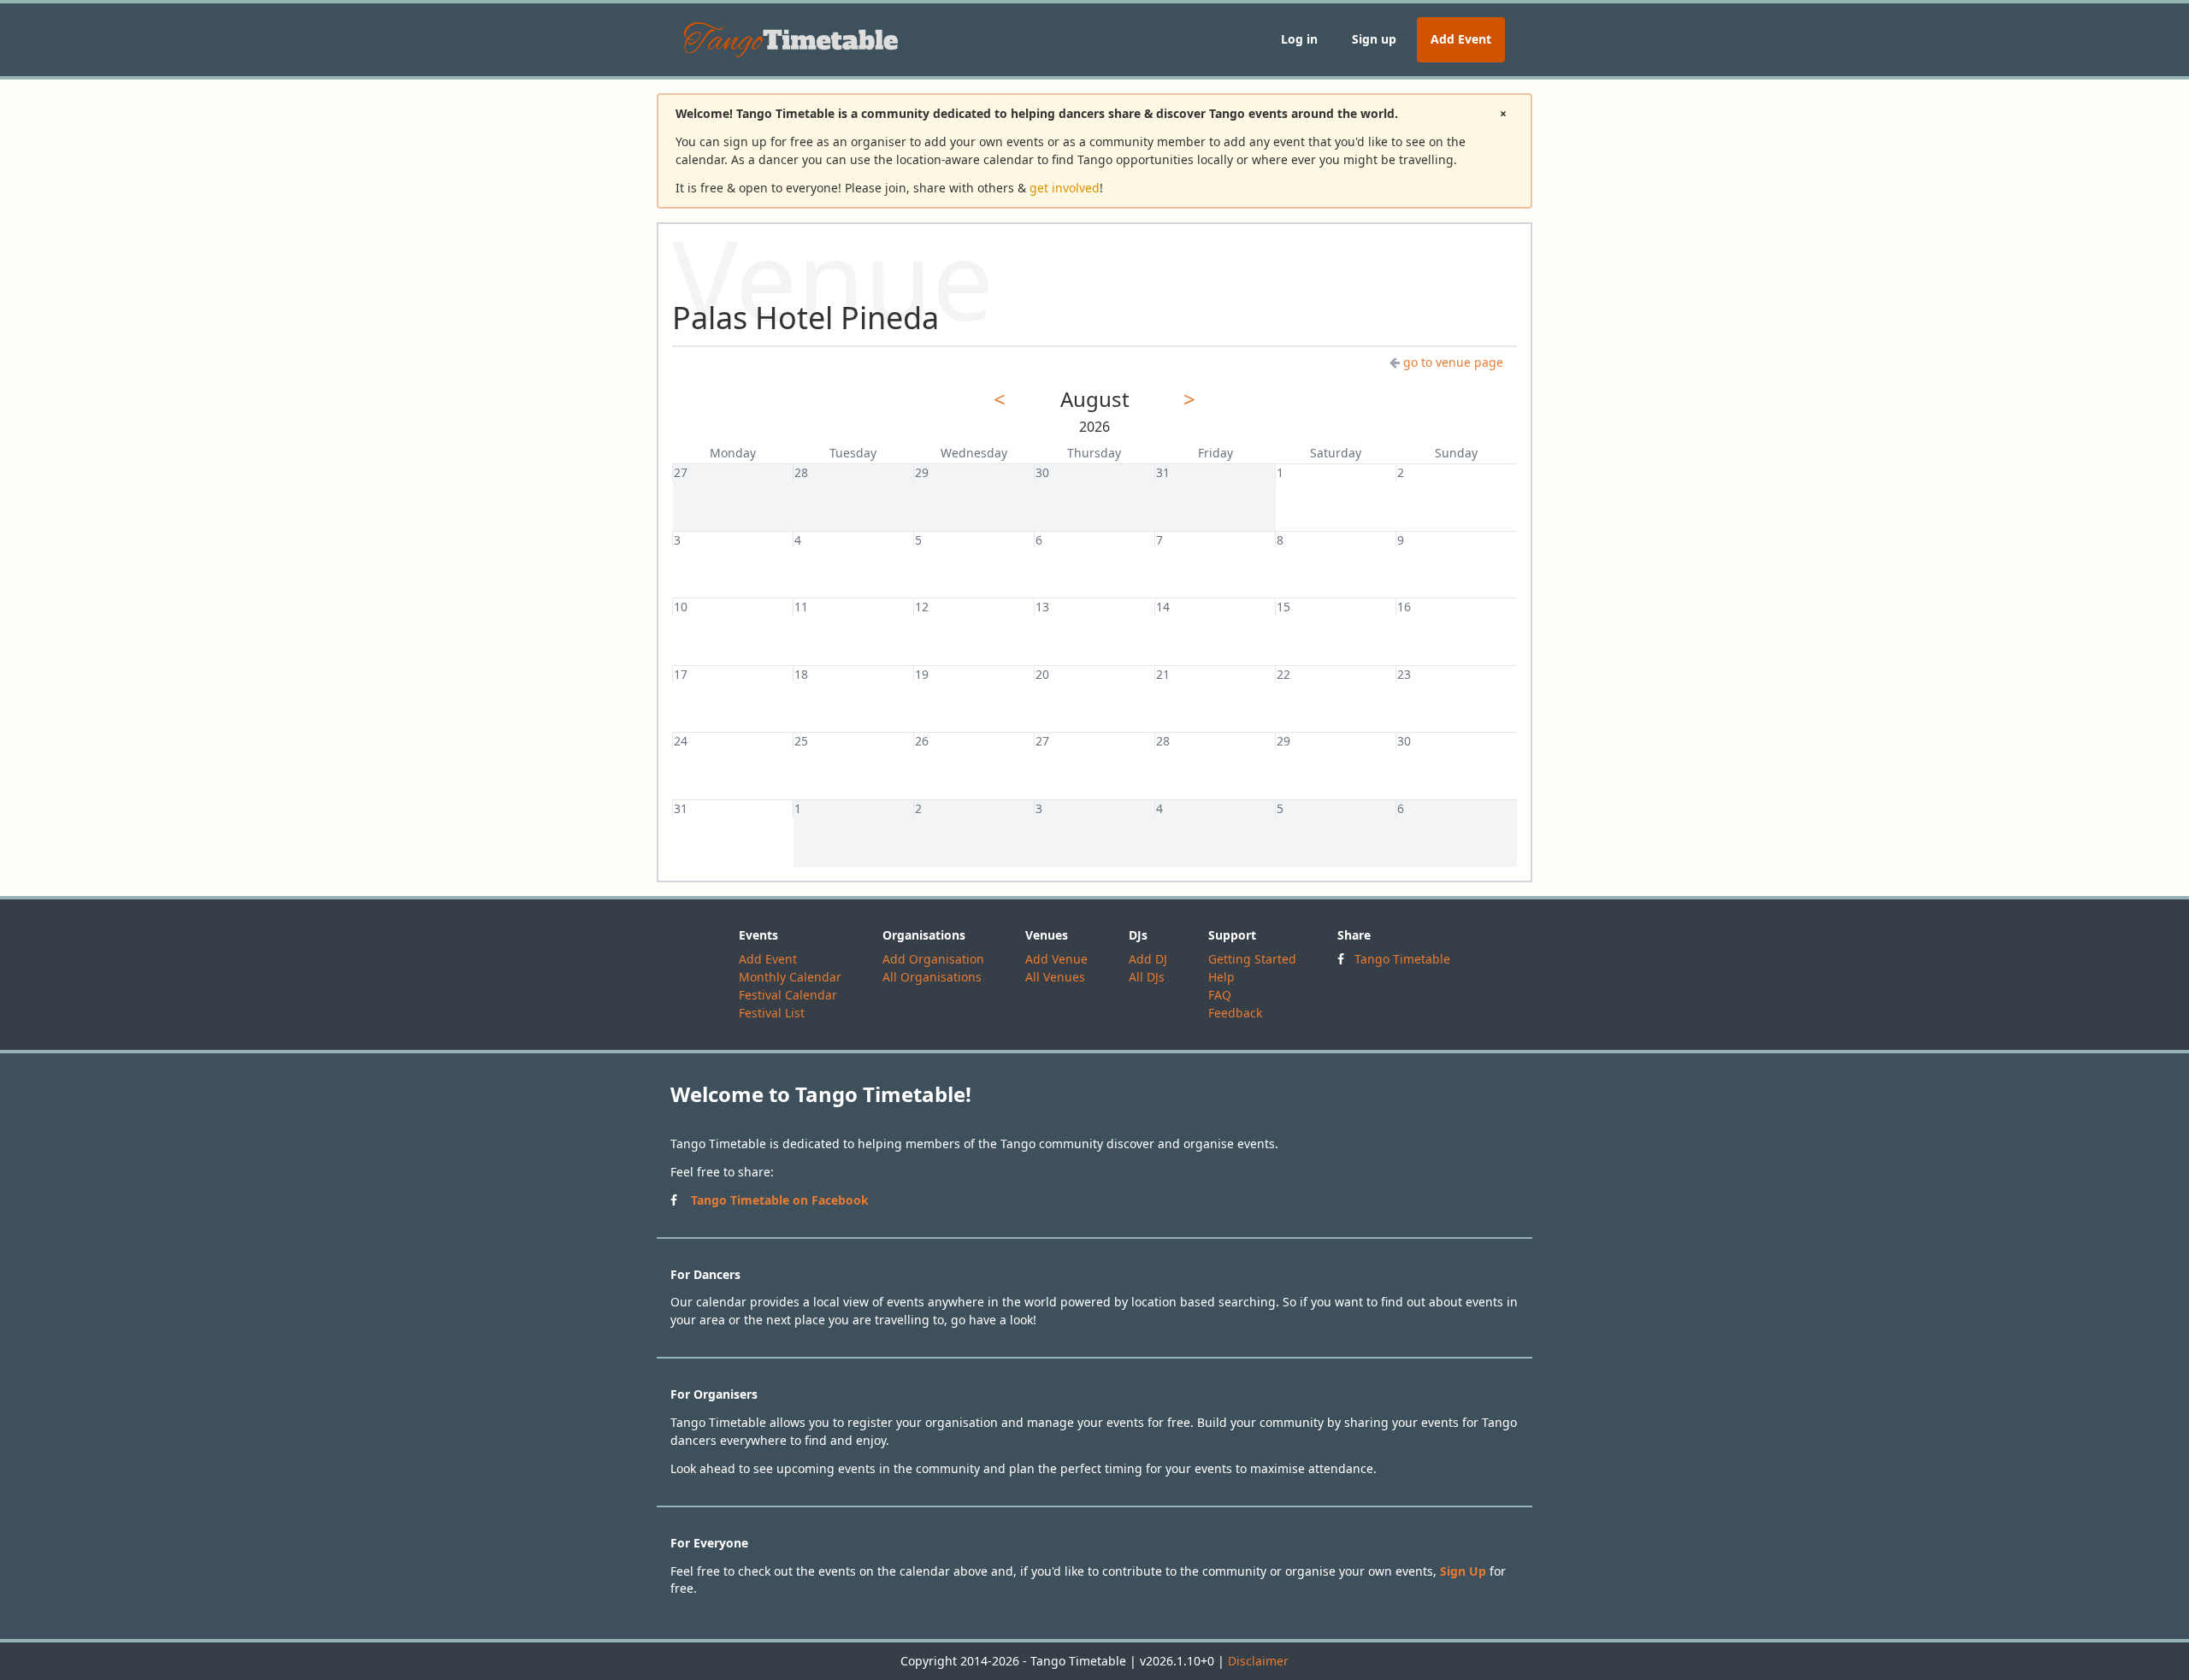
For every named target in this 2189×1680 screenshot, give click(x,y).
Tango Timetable (1402, 959)
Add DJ (1148, 959)
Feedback (1235, 1013)
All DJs (1147, 977)
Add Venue (1056, 959)
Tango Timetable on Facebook (780, 1200)
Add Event (1461, 39)
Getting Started (1252, 959)
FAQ (1220, 995)
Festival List (772, 1013)
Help (1221, 977)
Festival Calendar (788, 995)
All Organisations (932, 977)
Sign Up (1463, 1571)
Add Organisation (933, 959)
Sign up (1374, 39)
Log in (1299, 39)
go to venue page (1453, 362)
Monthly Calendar (790, 977)
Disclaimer (1258, 1661)
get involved (1065, 188)
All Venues (1055, 977)
